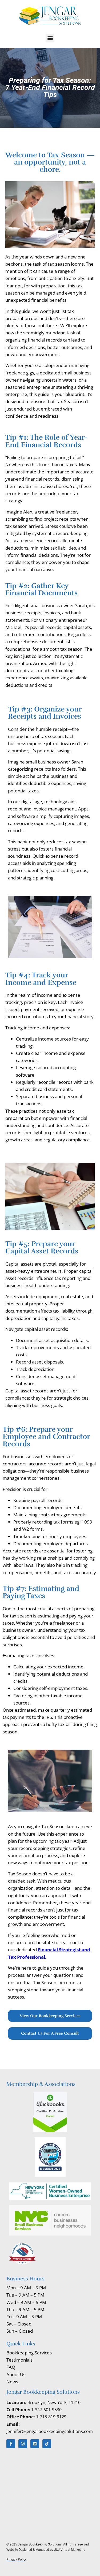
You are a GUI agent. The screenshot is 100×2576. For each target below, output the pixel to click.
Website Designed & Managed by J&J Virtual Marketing (46, 2550)
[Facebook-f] (11, 2444)
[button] (50, 38)
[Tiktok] (47, 2444)
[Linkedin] (35, 2444)
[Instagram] (23, 2444)
